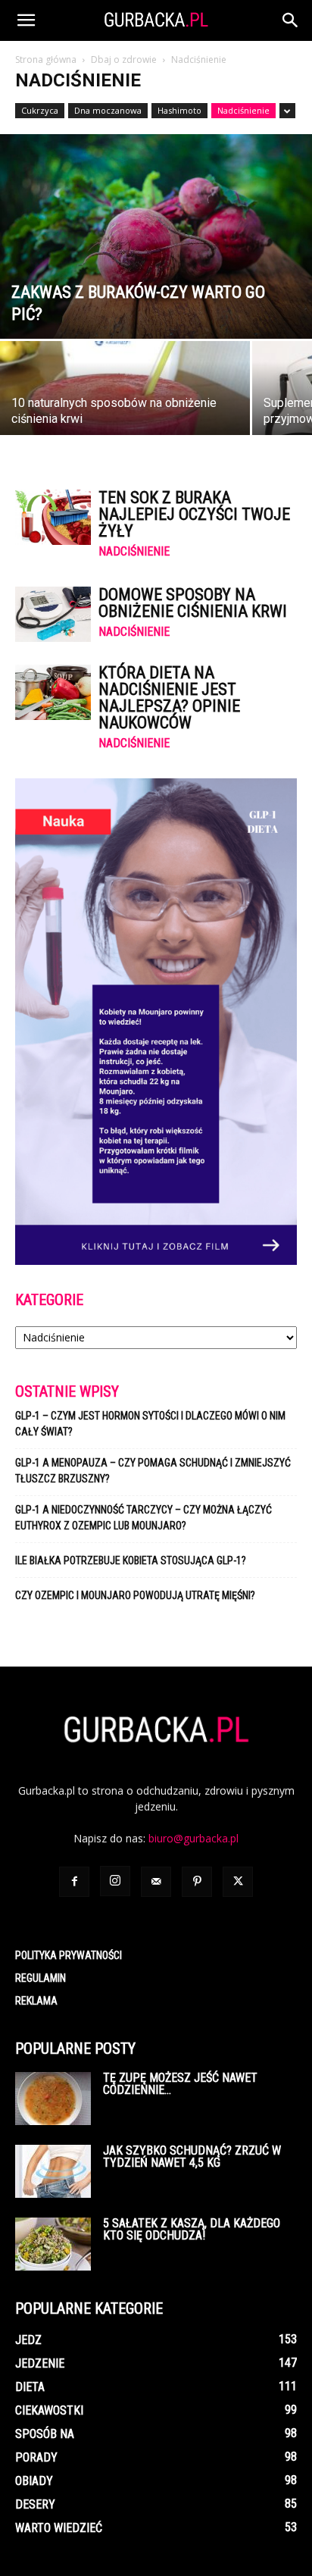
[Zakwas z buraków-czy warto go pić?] (156, 236)
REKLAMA (36, 2001)
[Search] (291, 20)
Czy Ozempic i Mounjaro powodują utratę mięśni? (136, 1595)
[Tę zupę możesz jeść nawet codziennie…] (53, 2099)
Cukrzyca (40, 110)
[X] (238, 1882)
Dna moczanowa (108, 110)
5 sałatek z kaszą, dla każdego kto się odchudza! (192, 2229)
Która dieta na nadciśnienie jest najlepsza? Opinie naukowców (169, 698)
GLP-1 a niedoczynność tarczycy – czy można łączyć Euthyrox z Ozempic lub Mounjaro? (144, 1518)
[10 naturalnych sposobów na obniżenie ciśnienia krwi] (125, 403)
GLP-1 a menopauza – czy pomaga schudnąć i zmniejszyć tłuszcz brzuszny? (153, 1471)
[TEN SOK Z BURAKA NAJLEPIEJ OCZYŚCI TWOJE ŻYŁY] (53, 517)
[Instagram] (115, 1881)
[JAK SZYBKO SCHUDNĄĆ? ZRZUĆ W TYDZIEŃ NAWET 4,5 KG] (53, 2171)
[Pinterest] (197, 1882)
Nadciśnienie (243, 110)
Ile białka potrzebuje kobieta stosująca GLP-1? (131, 1560)
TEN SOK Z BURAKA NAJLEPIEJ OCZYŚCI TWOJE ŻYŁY (194, 514)
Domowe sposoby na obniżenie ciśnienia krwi (193, 603)
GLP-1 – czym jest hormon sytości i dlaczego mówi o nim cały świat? (150, 1424)
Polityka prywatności (69, 1955)
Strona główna (46, 59)
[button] (26, 20)
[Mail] (156, 1882)
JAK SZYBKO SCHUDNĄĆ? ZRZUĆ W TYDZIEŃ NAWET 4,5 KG (192, 2157)
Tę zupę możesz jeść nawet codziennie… (180, 2084)
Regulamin (41, 1978)
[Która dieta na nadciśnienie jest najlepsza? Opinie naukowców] (53, 692)
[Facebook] (74, 1882)
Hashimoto (179, 110)
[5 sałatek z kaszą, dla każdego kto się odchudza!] (53, 2244)
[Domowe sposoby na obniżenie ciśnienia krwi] (53, 614)
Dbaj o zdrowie (124, 59)
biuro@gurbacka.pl (193, 1838)
